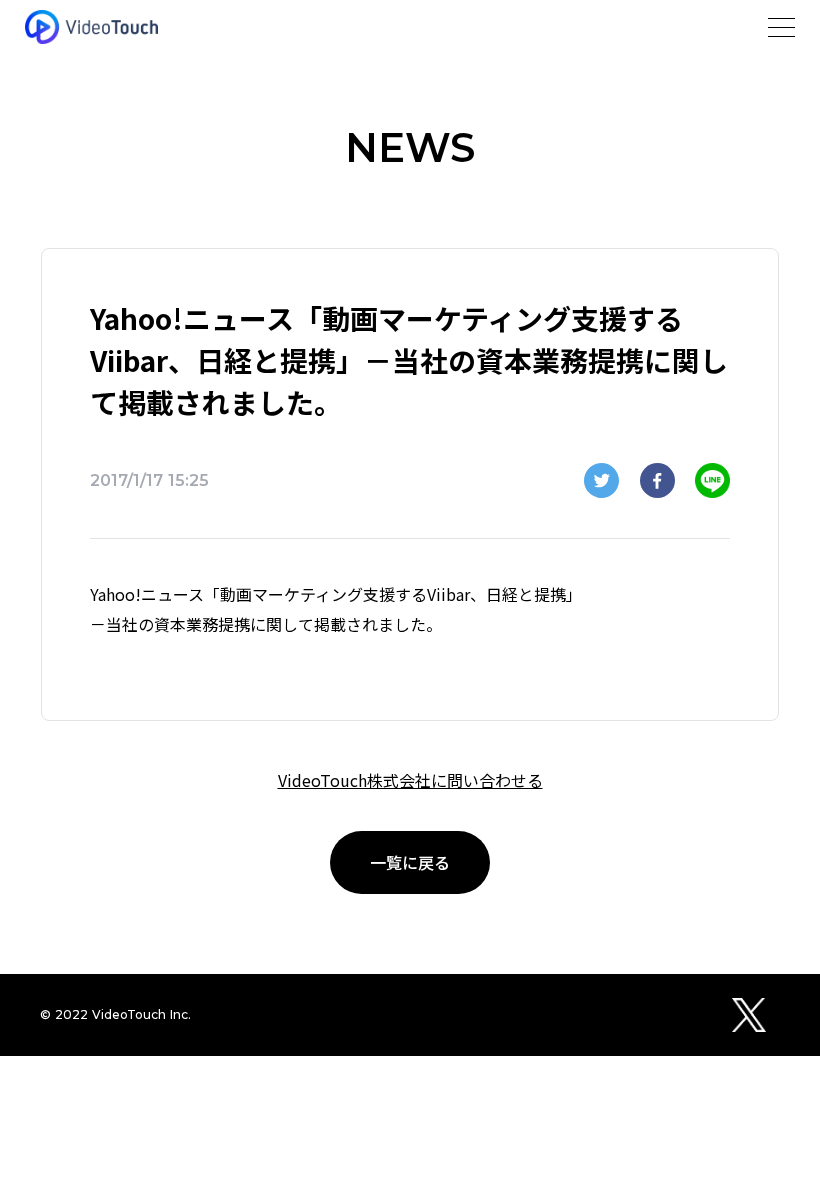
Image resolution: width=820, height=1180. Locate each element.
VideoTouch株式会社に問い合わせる (410, 780)
